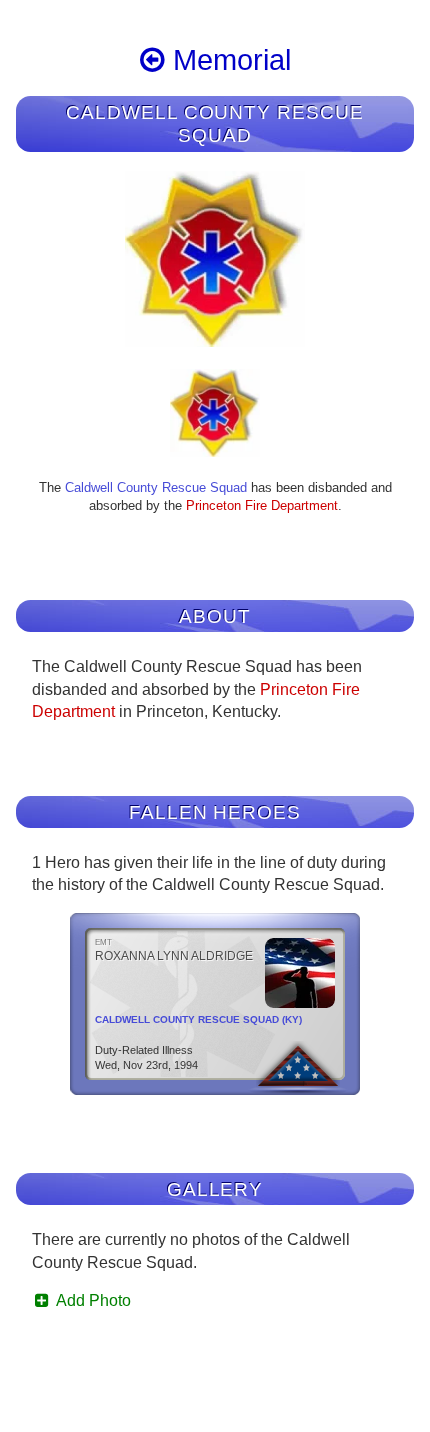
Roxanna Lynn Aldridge (174, 956)
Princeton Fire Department (262, 505)
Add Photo (92, 1300)
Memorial (228, 60)
